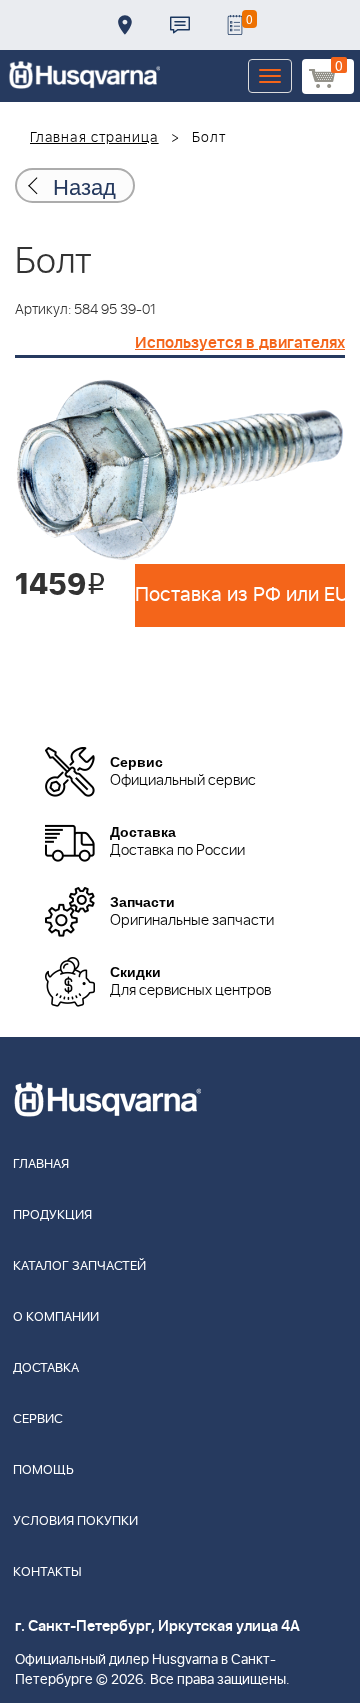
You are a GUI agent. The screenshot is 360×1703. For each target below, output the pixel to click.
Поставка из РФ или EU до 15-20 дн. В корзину (240, 595)
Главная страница (94, 138)
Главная (41, 1164)
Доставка (125, 25)
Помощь (43, 1470)
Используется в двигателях (240, 343)
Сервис (38, 1419)
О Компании (56, 1317)
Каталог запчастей (79, 1266)
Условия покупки (75, 1521)
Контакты (180, 25)
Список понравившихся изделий (235, 25)
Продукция (52, 1215)
